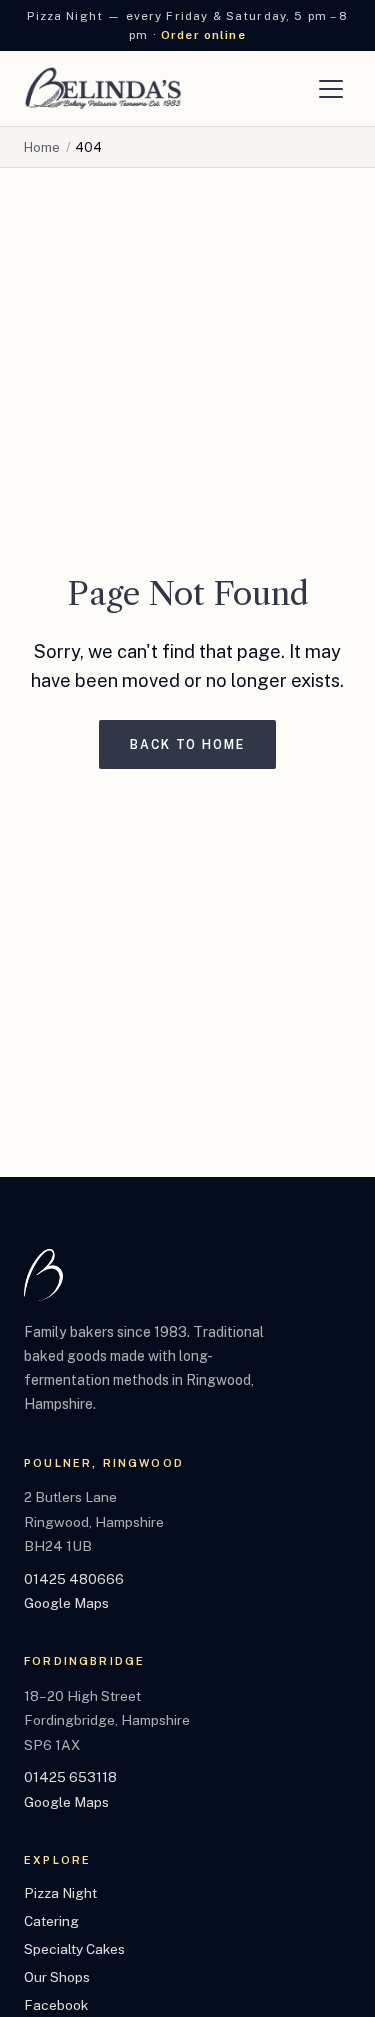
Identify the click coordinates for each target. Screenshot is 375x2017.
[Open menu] (331, 89)
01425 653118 (70, 1777)
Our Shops (57, 1977)
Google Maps (66, 1603)
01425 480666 (74, 1579)
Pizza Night (60, 1893)
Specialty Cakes (74, 1949)
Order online (203, 35)
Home (42, 147)
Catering (51, 1921)
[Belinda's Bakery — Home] (103, 89)
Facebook (56, 2005)
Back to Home (187, 744)
